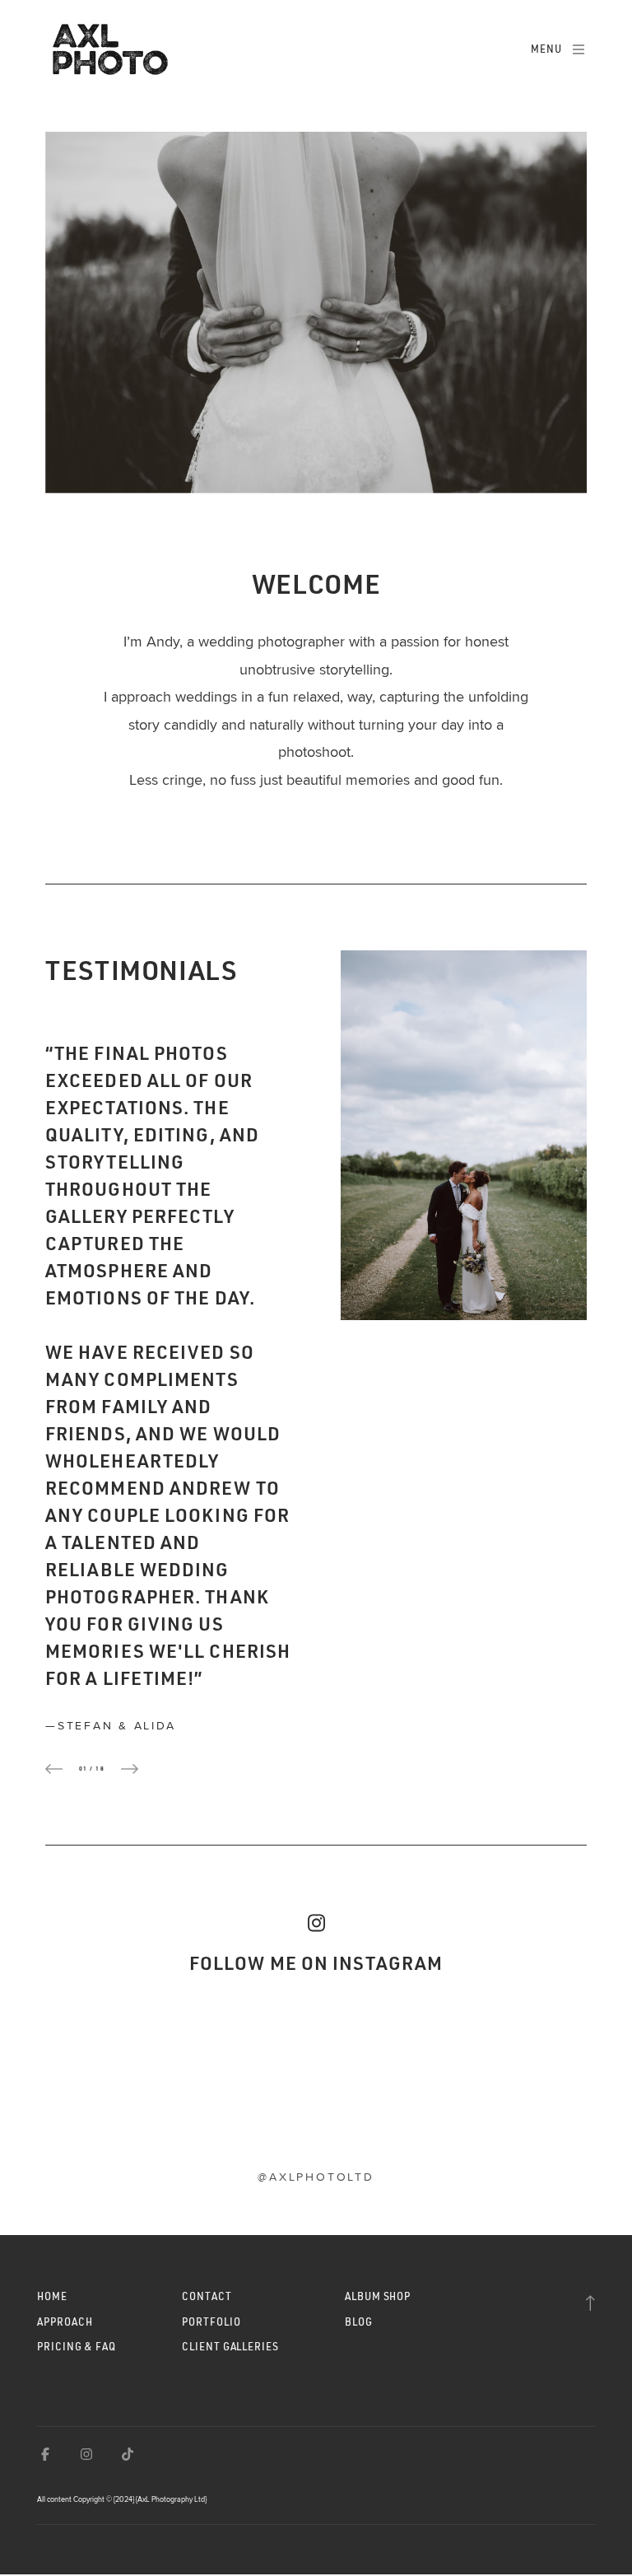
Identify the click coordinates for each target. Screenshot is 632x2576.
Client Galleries (230, 2347)
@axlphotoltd (316, 2177)
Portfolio (211, 2322)
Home (52, 2296)
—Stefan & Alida (110, 1725)
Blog (359, 2322)
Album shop (378, 2296)
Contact (207, 2296)
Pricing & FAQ (77, 2347)
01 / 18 (92, 1769)
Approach (65, 2322)
